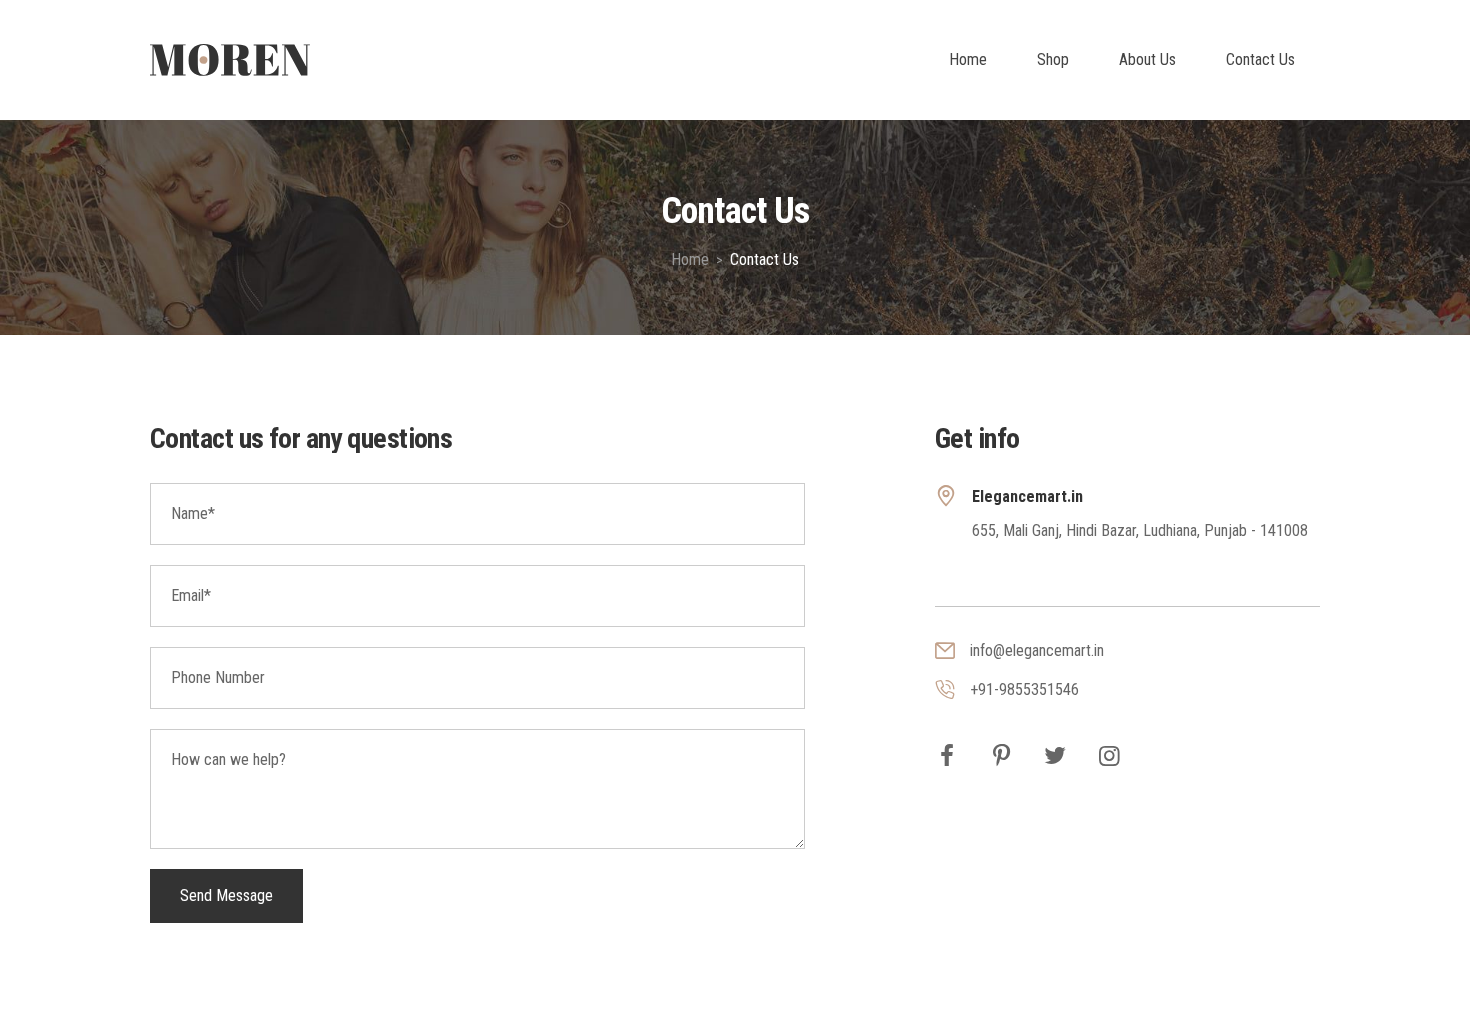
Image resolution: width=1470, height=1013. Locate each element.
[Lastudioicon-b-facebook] (947, 756)
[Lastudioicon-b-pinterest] (1001, 756)
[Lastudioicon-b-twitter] (1055, 756)
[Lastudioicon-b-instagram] (1109, 756)
